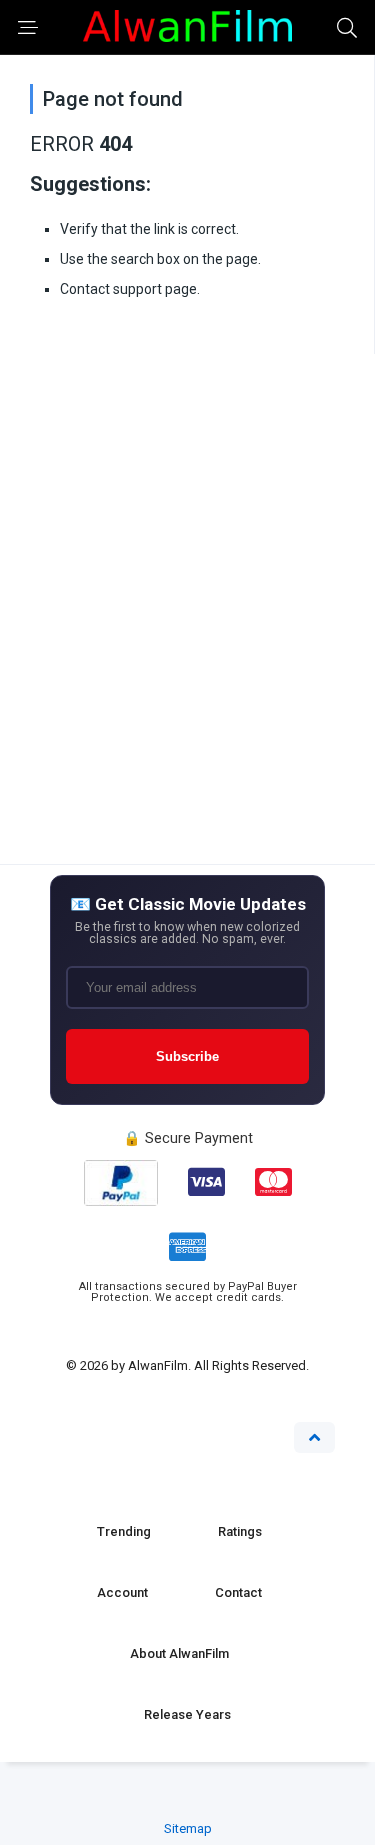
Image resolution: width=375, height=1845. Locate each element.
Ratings (240, 1531)
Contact (238, 1592)
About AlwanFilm (179, 1653)
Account (122, 1592)
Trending (124, 1531)
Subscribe (187, 1056)
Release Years (187, 1714)
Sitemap (188, 1828)
